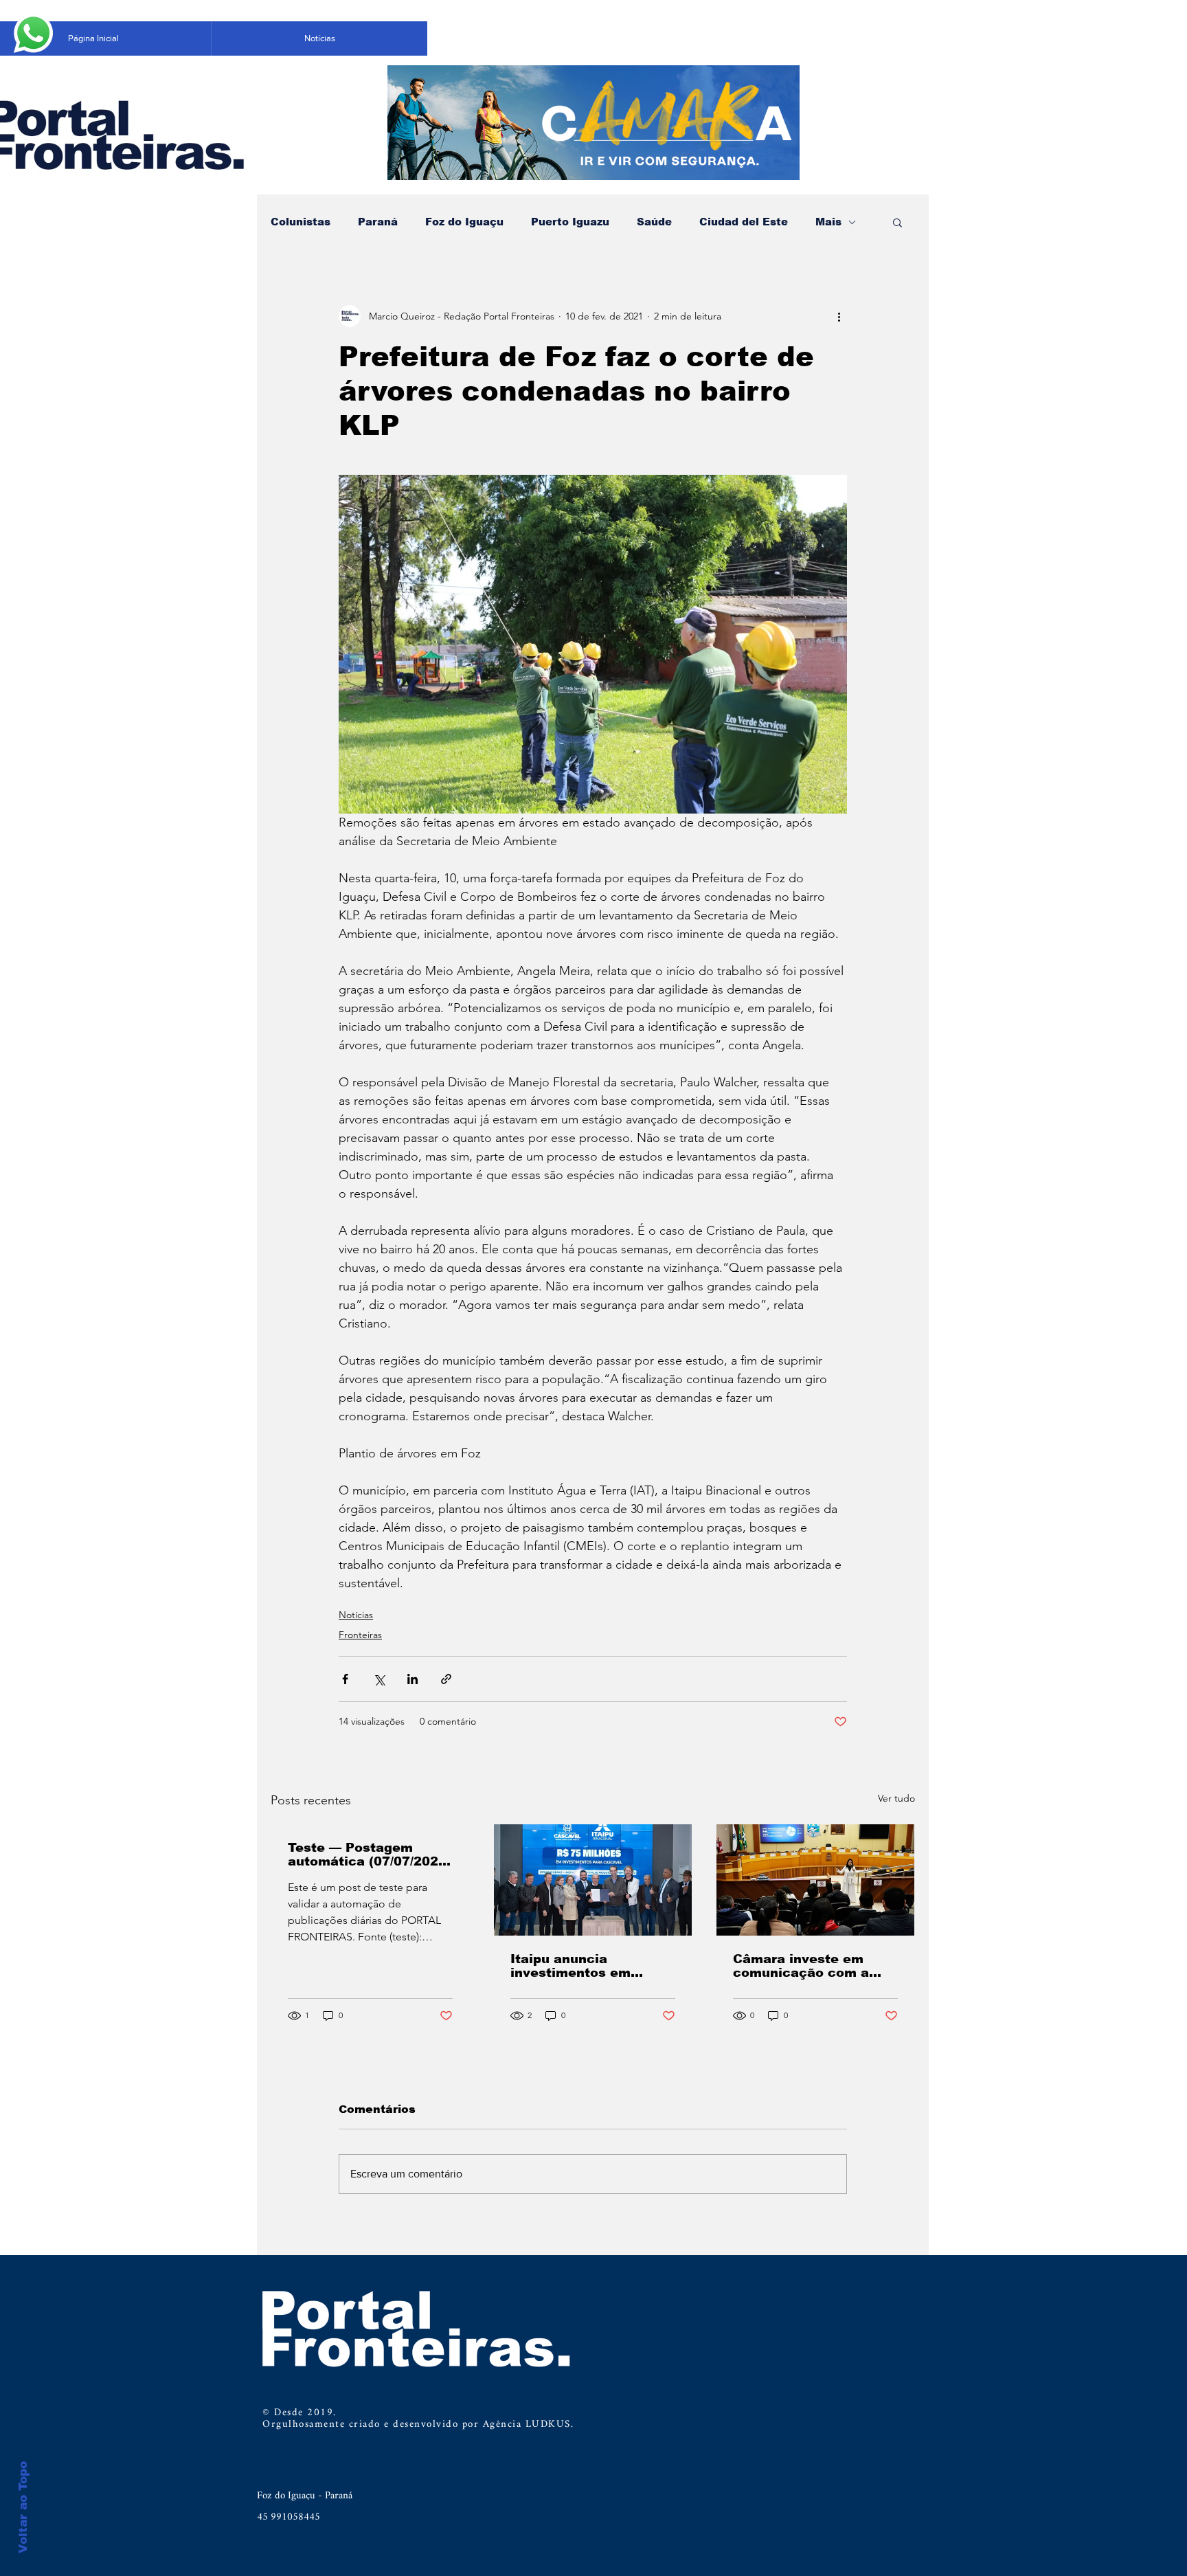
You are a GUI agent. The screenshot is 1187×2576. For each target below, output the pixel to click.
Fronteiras (360, 1635)
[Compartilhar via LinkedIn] (412, 1679)
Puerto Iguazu (570, 222)
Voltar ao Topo (23, 2507)
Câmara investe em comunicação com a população (801, 1966)
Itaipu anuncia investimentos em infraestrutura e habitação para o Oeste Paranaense (589, 1966)
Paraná (378, 222)
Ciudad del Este (744, 222)
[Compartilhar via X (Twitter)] (379, 1679)
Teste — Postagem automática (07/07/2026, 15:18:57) (369, 1855)
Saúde (654, 222)
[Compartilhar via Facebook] (345, 1679)
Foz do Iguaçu (464, 222)
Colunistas (301, 222)
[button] (897, 222)
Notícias (356, 1615)
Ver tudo (896, 1798)
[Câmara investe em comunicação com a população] (815, 1880)
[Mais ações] (839, 316)
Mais (828, 222)
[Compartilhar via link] (446, 1679)
